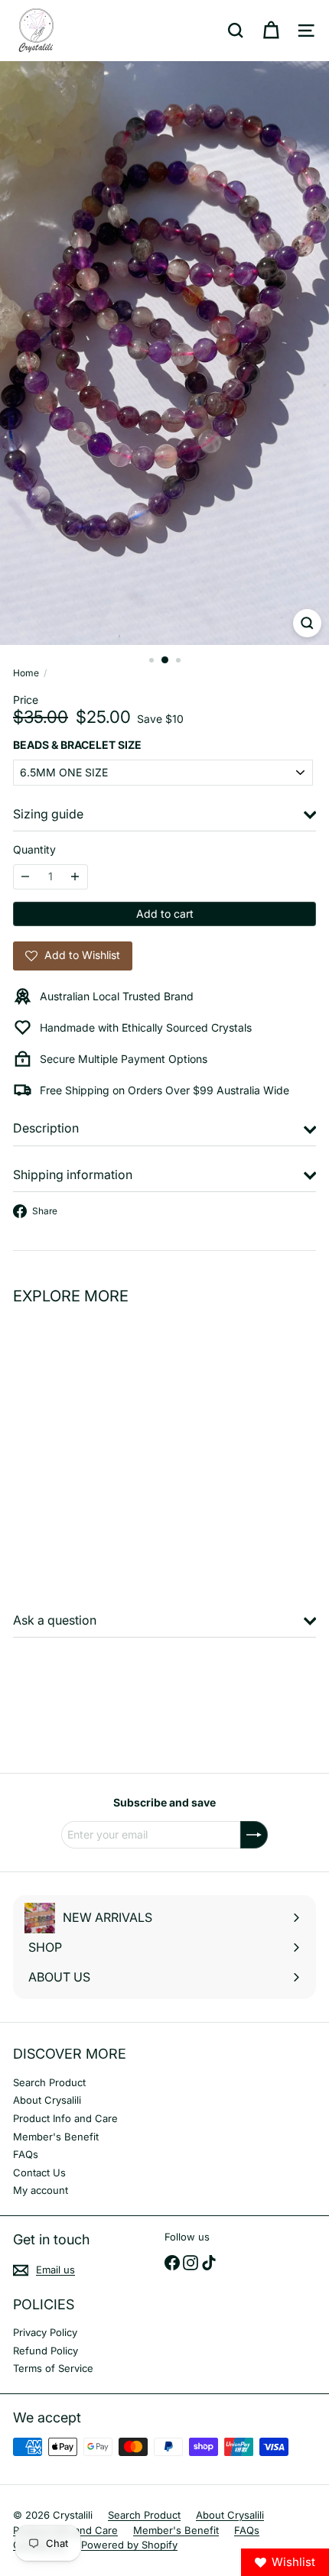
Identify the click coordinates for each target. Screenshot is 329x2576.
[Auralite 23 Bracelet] (109, 1445)
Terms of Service (53, 2368)
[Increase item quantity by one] (75, 877)
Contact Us (39, 2173)
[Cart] (271, 31)
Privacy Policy (45, 2332)
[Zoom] (307, 623)
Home (26, 673)
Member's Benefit (56, 2137)
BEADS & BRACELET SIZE (77, 745)
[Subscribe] (254, 1835)
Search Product (49, 2082)
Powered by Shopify (129, 2545)
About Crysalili (47, 2100)
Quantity (34, 850)
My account (41, 2190)
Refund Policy (46, 2351)
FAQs (26, 2154)
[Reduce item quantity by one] (26, 877)
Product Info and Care (65, 2118)
